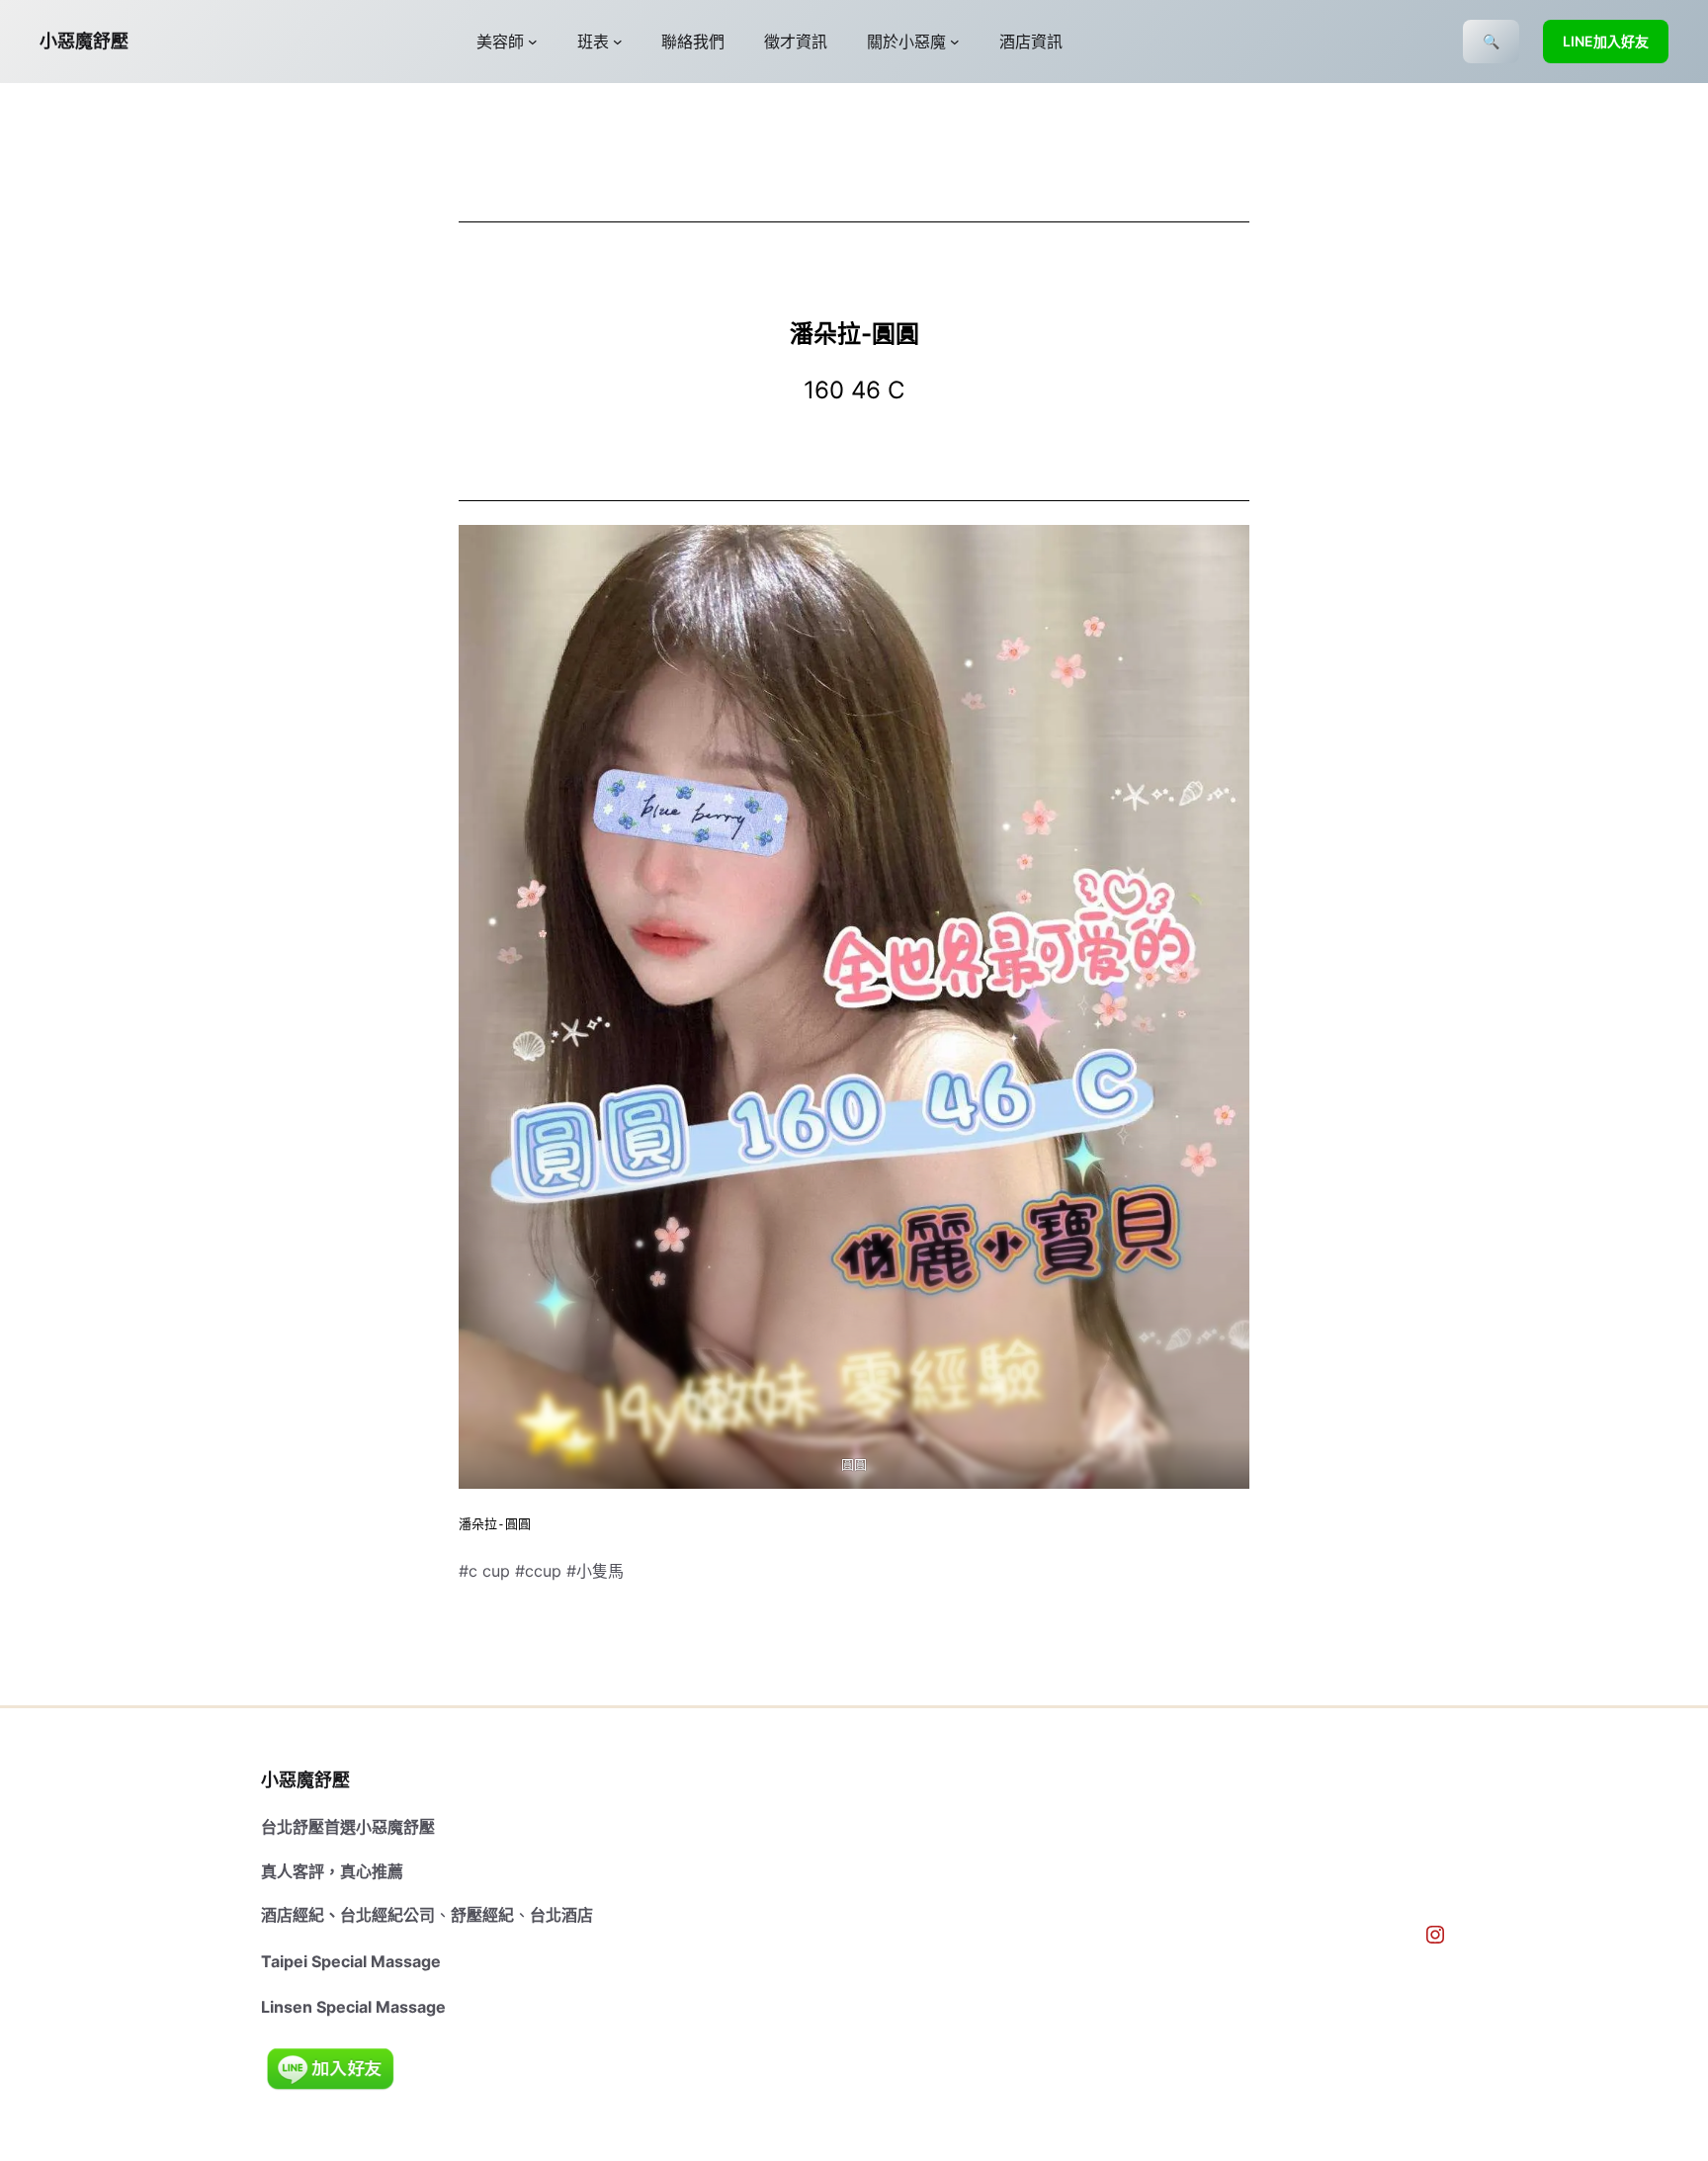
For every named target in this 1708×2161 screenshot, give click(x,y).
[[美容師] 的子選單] (533, 42)
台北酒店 (561, 1915)
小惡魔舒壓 (84, 41)
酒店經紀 (293, 1915)
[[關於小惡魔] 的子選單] (955, 42)
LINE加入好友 (1606, 41)
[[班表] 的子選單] (618, 42)
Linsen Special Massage (353, 2007)
